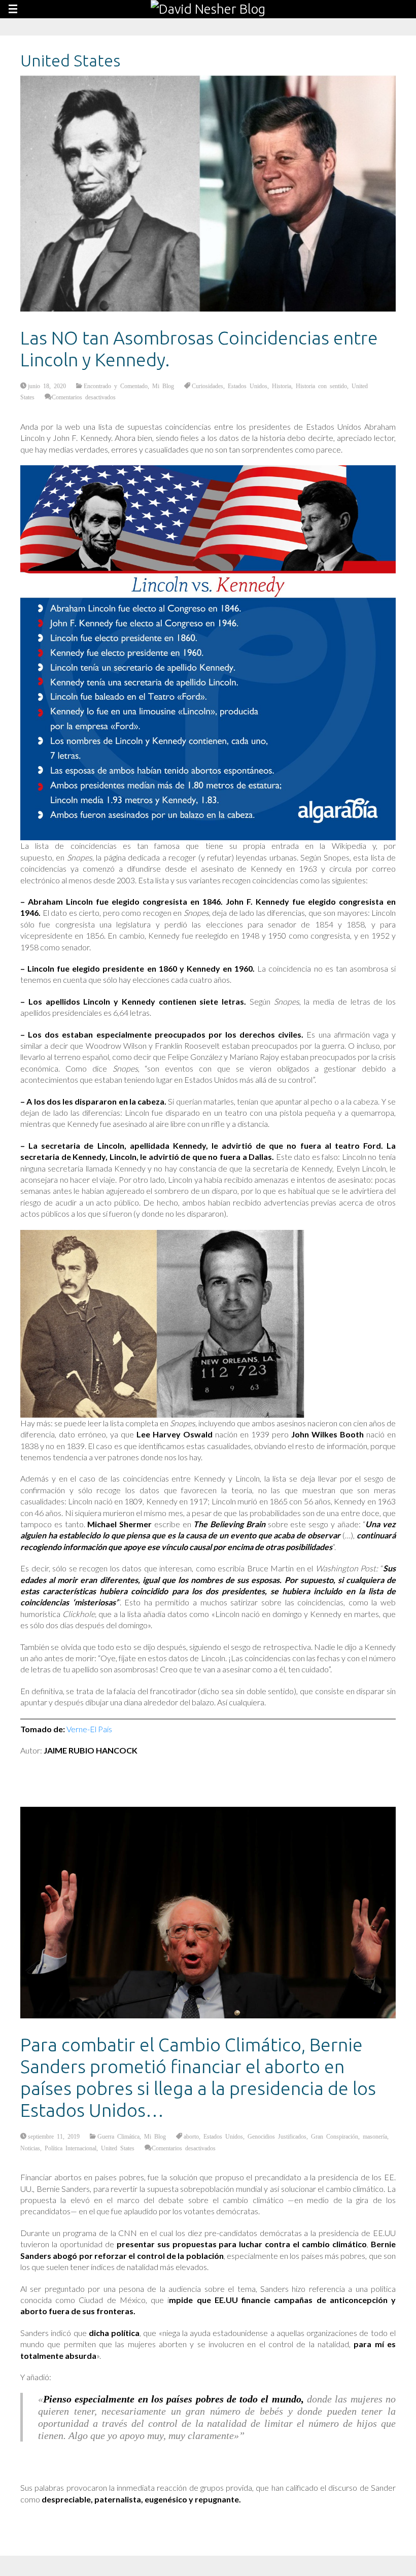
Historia (282, 386)
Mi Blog (163, 386)
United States (118, 2148)
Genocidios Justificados (277, 2136)
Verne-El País (89, 1729)
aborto (191, 2136)
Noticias (30, 2148)
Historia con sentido (321, 386)
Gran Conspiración (335, 2136)
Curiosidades (207, 386)
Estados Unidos (248, 386)
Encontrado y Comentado (116, 386)
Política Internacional (71, 2148)
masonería (375, 2136)
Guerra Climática (118, 2136)
